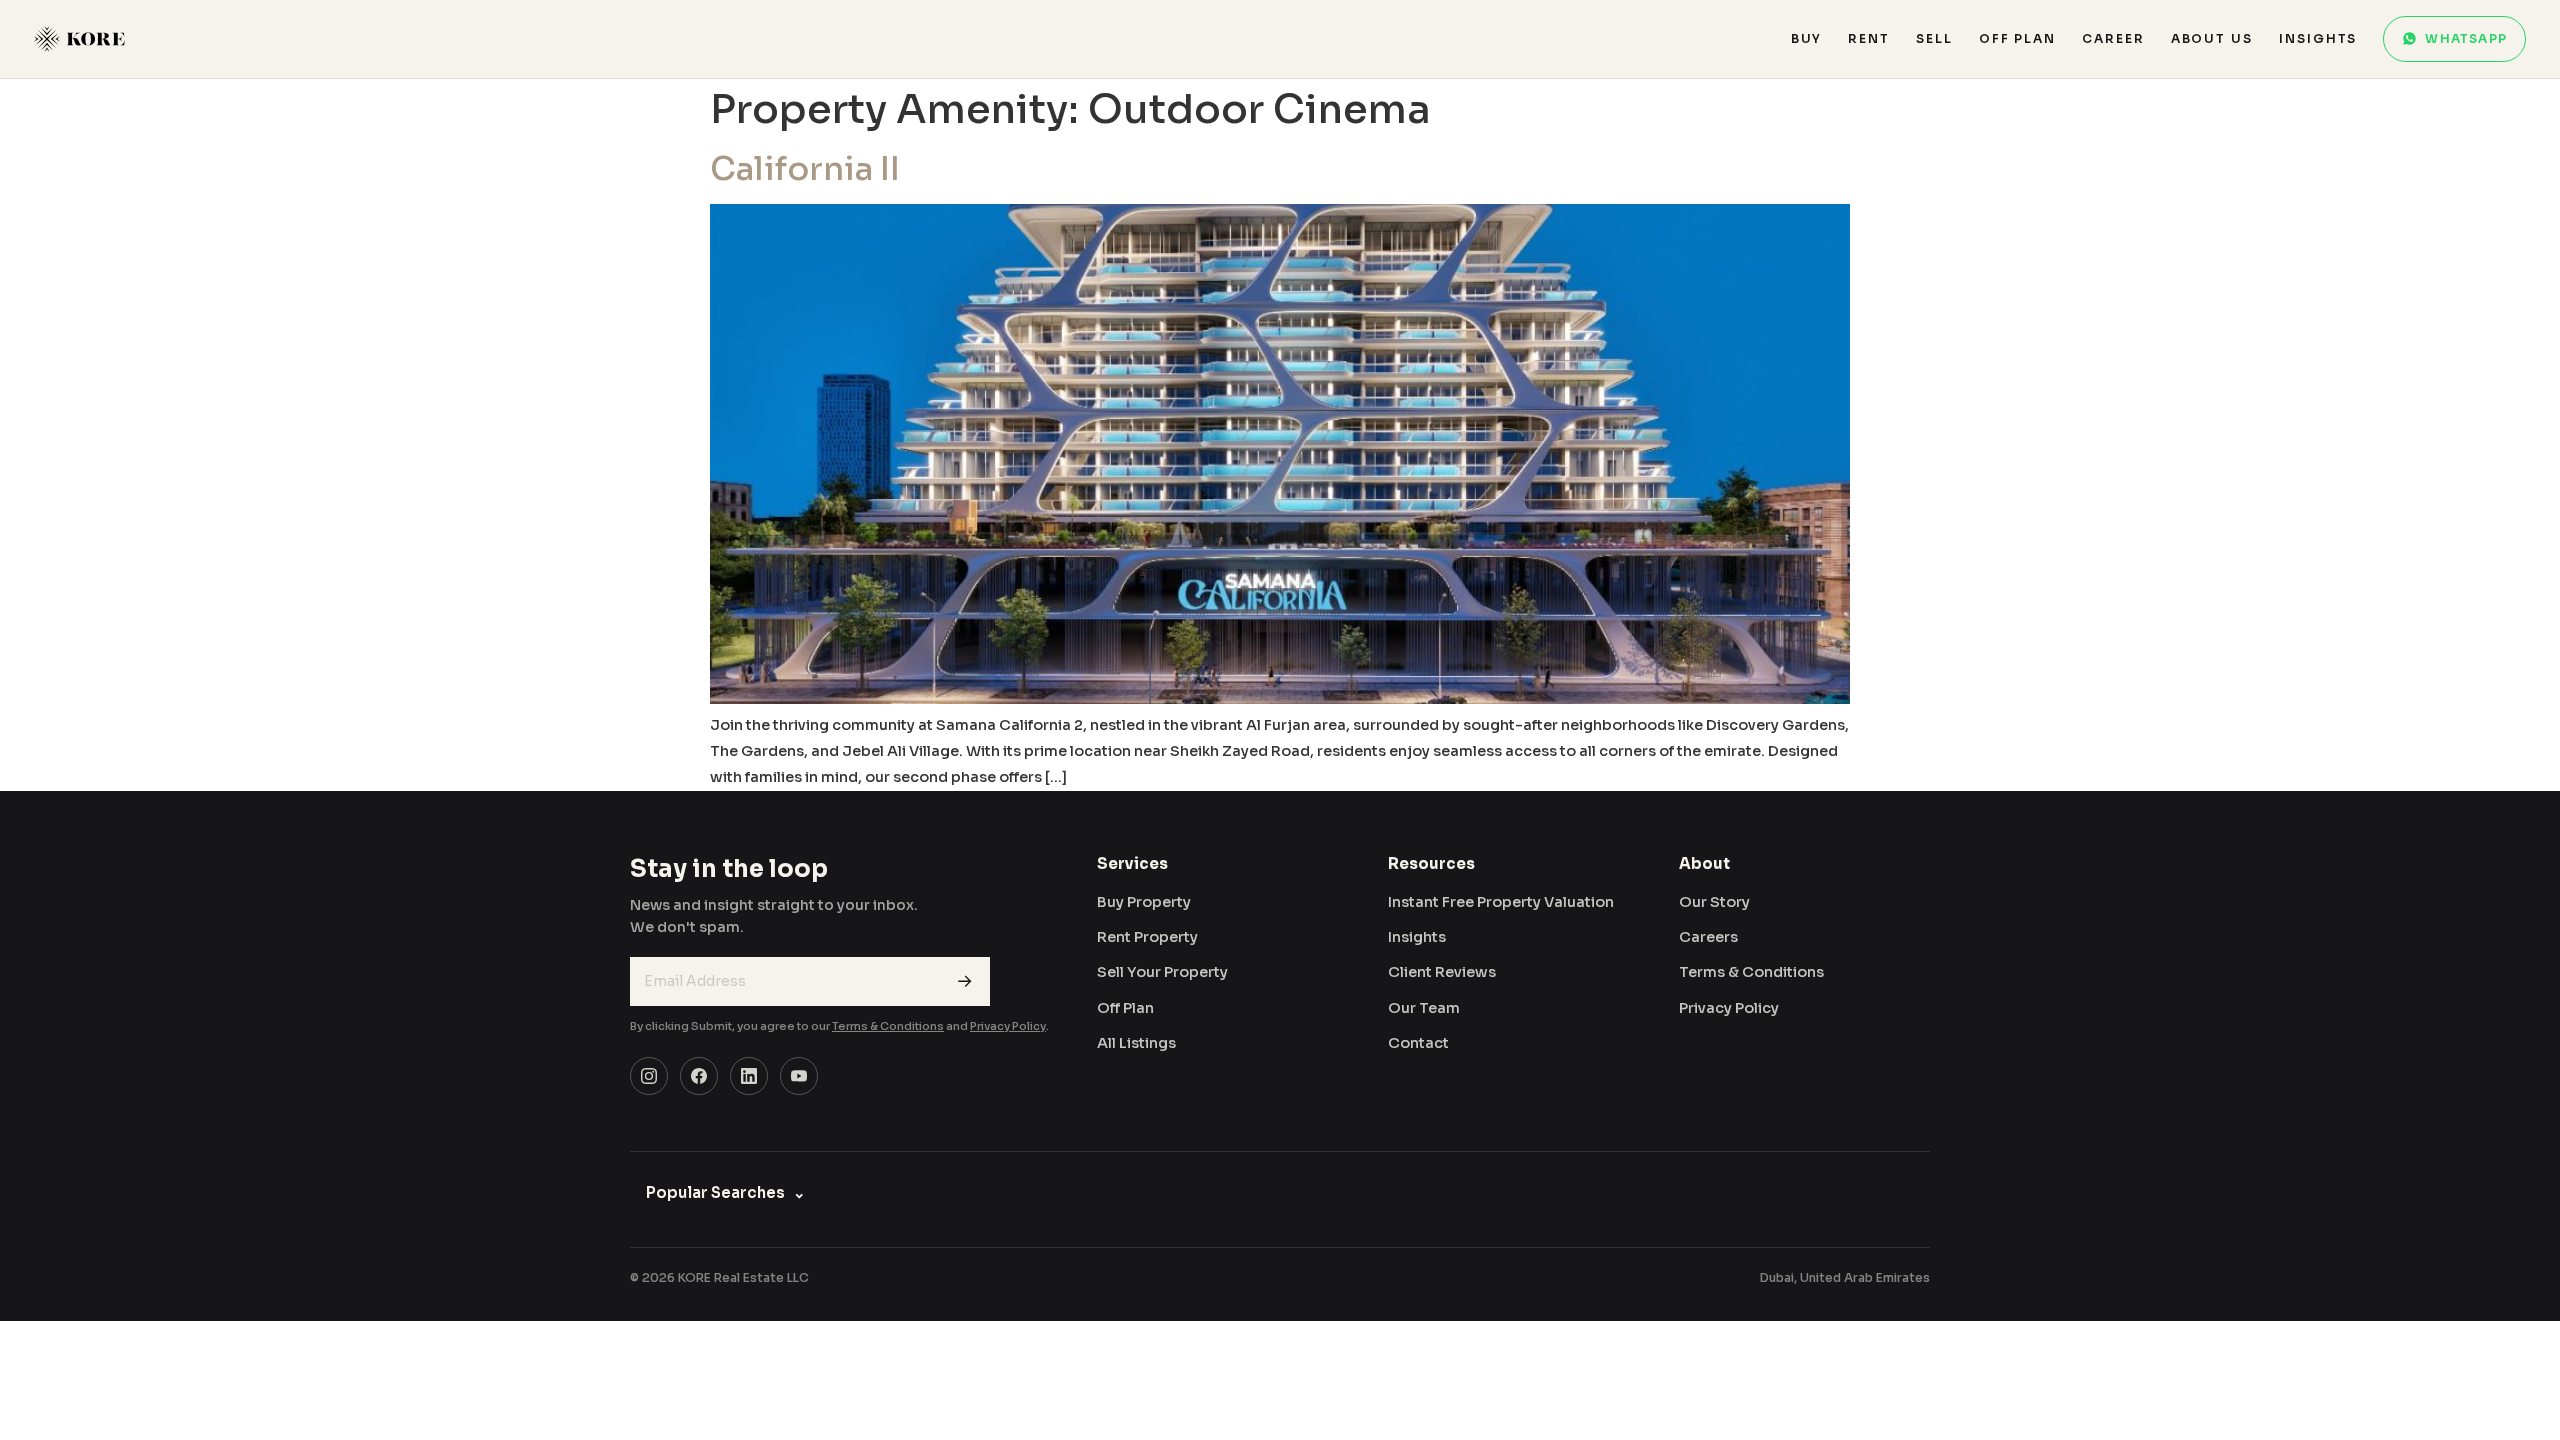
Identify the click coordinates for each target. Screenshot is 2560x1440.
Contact (1418, 1043)
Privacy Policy (1008, 1026)
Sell (1934, 38)
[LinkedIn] (749, 1076)
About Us (2212, 38)
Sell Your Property (1162, 972)
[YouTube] (799, 1076)
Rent (1869, 38)
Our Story (1714, 902)
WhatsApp (2466, 38)
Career (2113, 38)
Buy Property (1144, 902)
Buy (1807, 38)
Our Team (1424, 1008)
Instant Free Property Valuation (1501, 902)
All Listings (1136, 1043)
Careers (1708, 937)
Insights (2318, 38)
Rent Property (1147, 937)
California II (805, 169)
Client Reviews (1442, 972)
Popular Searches (726, 1192)
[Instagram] (649, 1076)
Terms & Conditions (888, 1026)
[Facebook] (699, 1076)
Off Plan (2017, 38)
